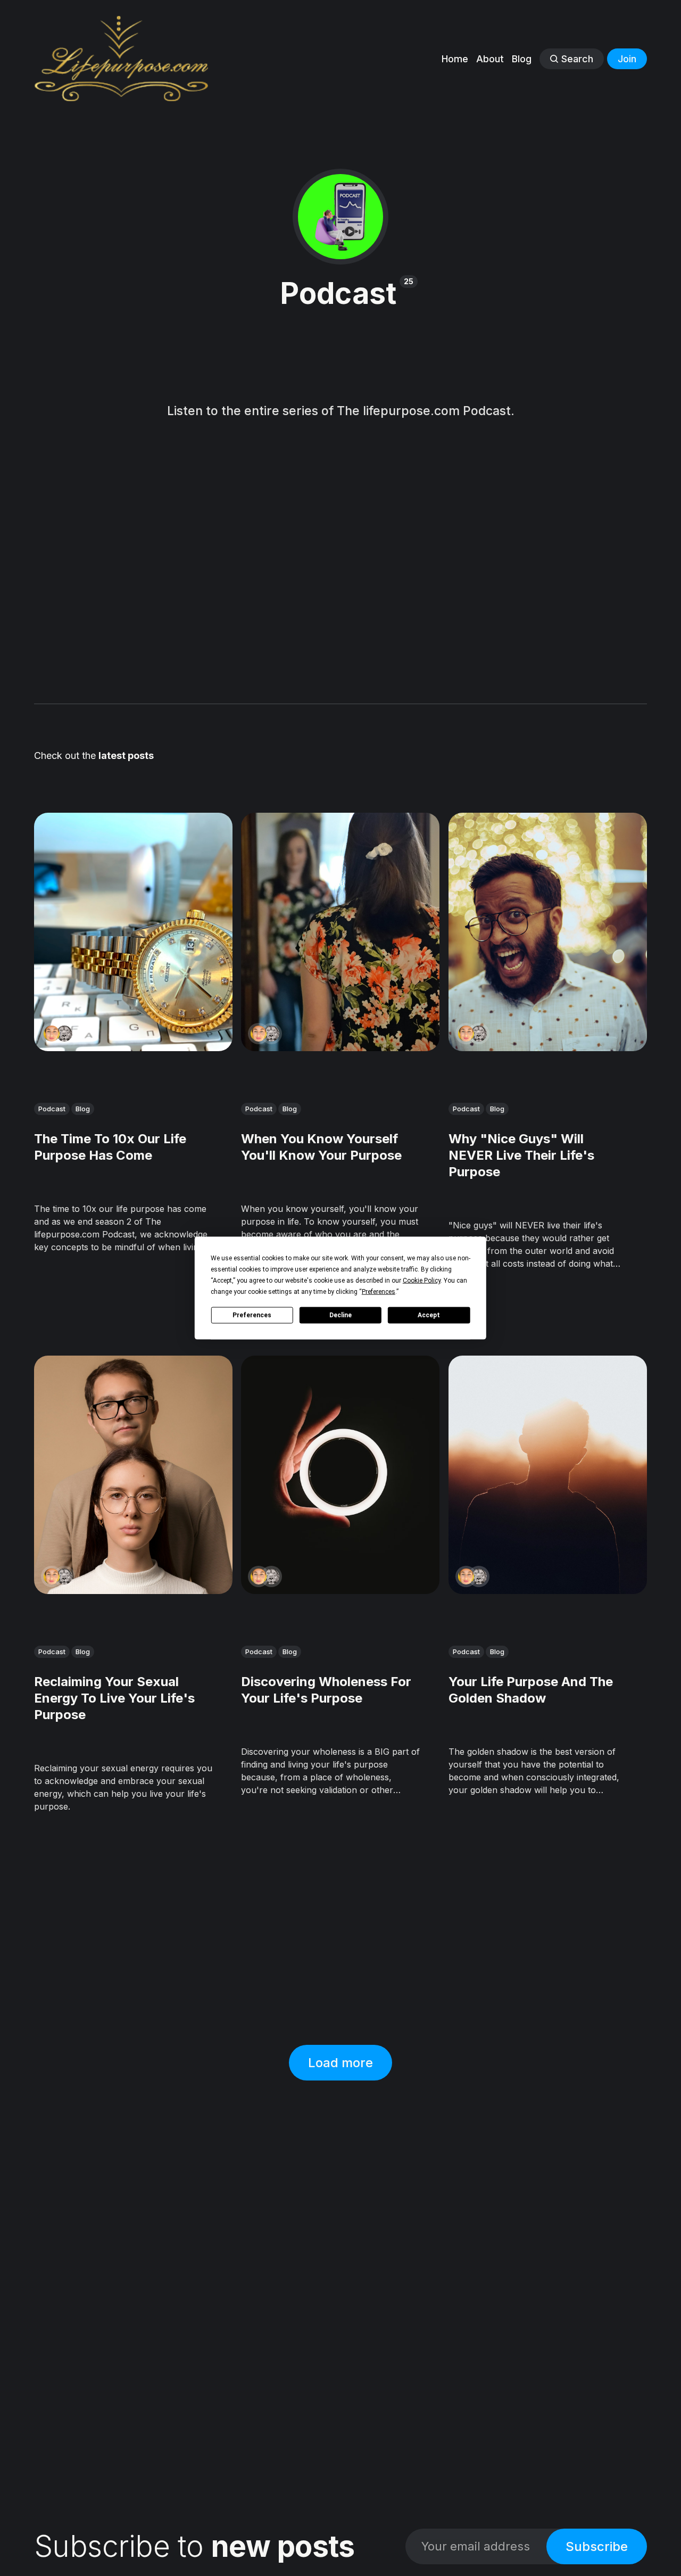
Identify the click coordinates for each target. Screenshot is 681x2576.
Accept (429, 1315)
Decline (340, 1315)
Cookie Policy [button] (422, 1281)
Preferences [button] (379, 1292)
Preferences (252, 1315)
